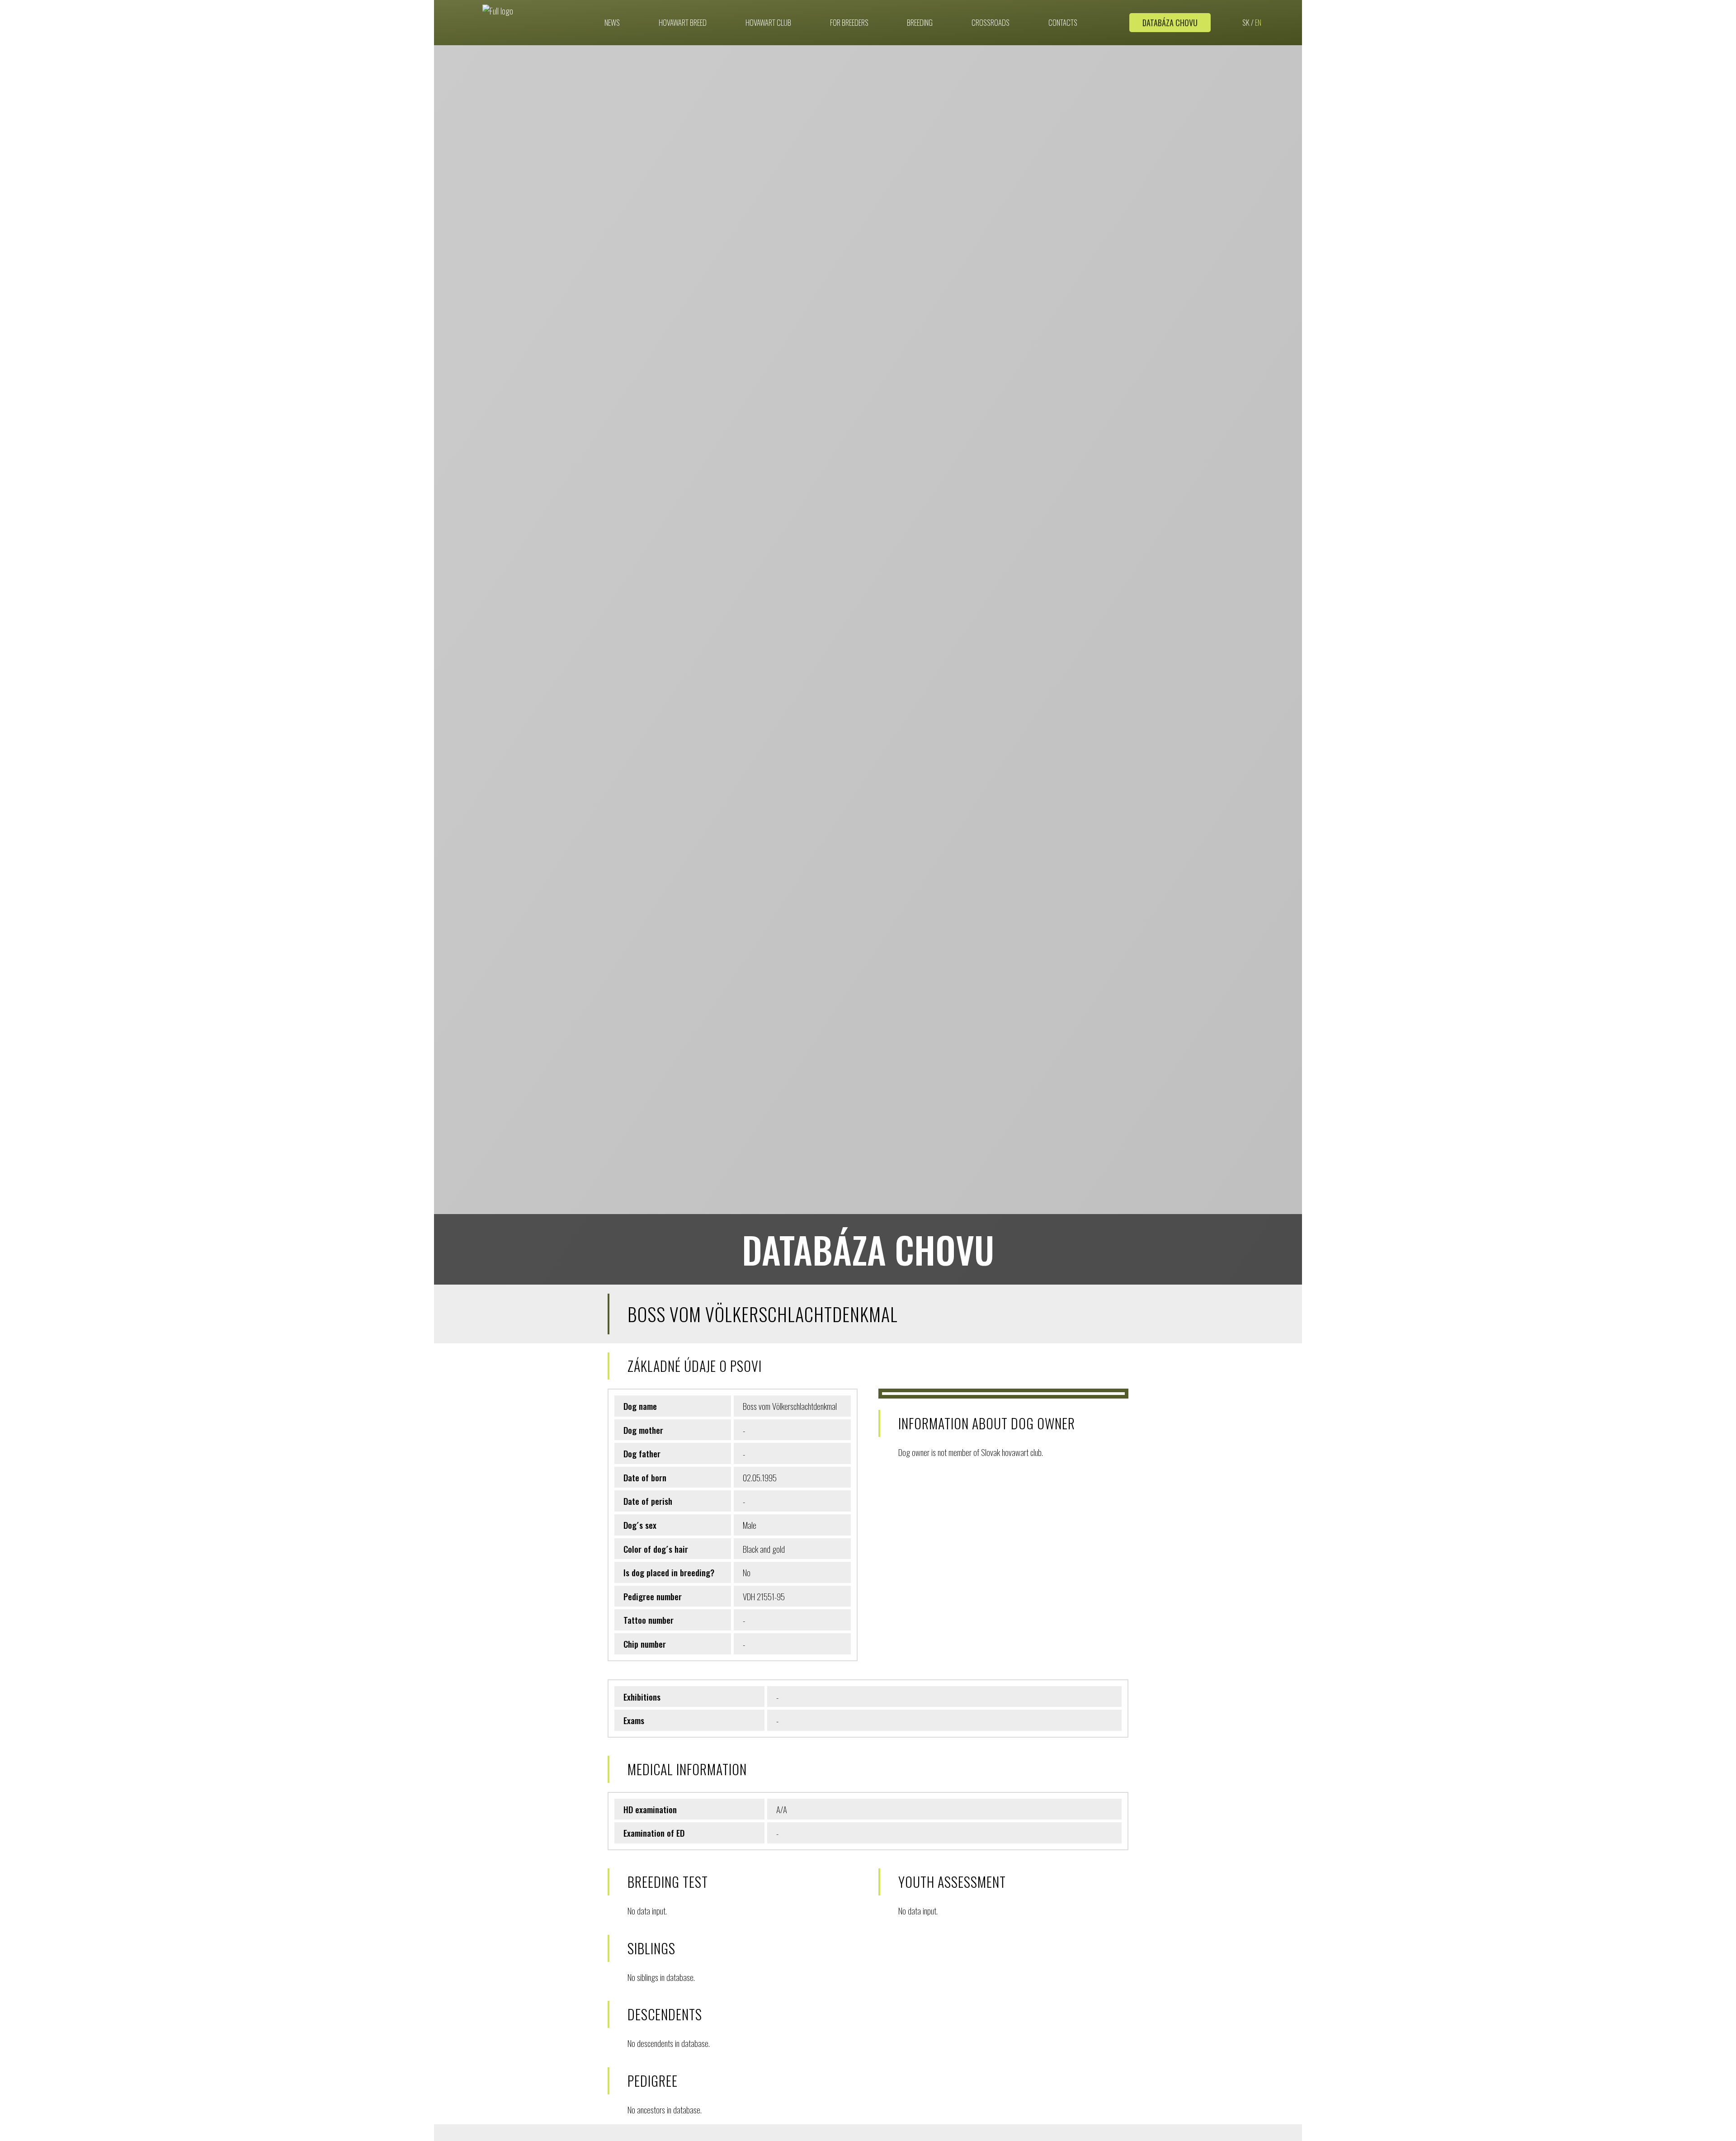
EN (1258, 23)
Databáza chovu (1170, 23)
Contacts (1063, 23)
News (612, 23)
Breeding (920, 23)
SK (1246, 23)
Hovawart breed (683, 23)
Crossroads (991, 23)
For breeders (849, 23)
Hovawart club (768, 23)
